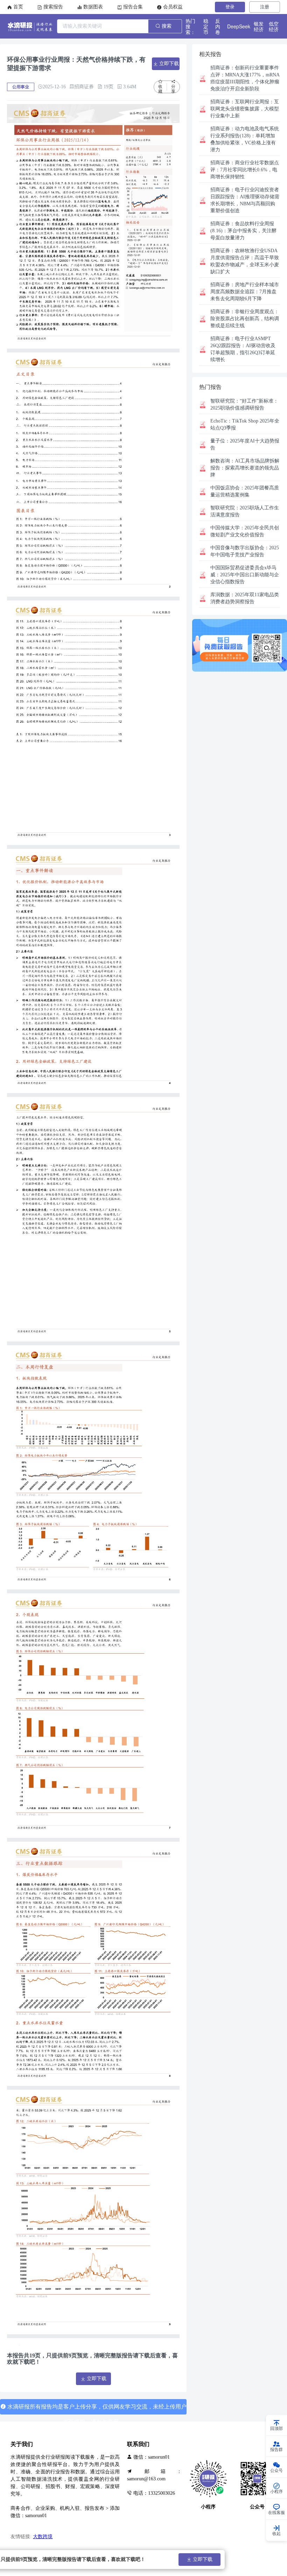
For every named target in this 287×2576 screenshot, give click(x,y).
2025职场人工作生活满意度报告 (245, 511)
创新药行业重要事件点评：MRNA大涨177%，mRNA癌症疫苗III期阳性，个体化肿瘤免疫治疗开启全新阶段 (245, 78)
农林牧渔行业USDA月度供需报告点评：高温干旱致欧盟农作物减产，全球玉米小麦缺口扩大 (245, 261)
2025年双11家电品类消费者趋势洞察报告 (245, 598)
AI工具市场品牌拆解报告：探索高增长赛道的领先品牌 (245, 468)
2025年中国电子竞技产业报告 (245, 551)
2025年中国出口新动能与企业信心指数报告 (245, 575)
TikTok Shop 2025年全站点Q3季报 (245, 424)
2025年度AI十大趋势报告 (245, 444)
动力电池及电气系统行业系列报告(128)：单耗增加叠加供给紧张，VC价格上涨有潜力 (245, 139)
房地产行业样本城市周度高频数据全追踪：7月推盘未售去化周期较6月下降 (245, 292)
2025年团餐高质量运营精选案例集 (245, 491)
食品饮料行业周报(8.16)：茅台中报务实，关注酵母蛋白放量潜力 (243, 231)
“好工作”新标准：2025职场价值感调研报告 (244, 404)
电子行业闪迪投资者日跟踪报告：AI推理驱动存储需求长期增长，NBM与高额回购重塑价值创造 (245, 200)
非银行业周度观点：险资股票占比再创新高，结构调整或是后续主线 (245, 319)
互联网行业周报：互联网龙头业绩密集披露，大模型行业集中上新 (245, 109)
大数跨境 (43, 2537)
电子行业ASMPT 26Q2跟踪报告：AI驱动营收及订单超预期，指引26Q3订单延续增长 (243, 349)
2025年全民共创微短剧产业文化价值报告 (245, 531)
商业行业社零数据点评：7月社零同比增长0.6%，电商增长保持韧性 (245, 170)
